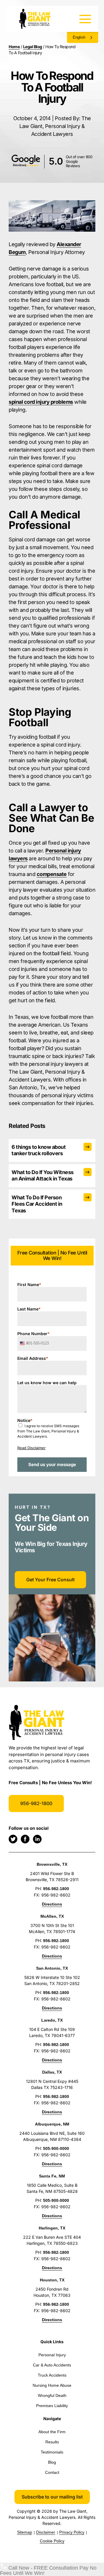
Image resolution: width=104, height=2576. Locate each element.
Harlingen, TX (52, 2228)
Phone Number (34, 1334)
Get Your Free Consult (50, 1580)
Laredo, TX (52, 2020)
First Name (29, 1285)
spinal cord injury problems (41, 402)
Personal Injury (52, 2355)
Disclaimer (46, 2532)
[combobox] (24, 1343)
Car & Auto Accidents (52, 2365)
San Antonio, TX (52, 1968)
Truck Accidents (52, 2375)
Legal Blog (33, 47)
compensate (52, 874)
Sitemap (25, 2532)
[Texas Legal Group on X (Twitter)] (13, 1839)
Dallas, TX (52, 2072)
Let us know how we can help (47, 1383)
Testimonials (52, 2452)
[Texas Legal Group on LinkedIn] (37, 1839)
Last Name (29, 1309)
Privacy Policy (72, 2532)
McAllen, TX (52, 1916)
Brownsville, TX (52, 1864)
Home (14, 47)
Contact (52, 2472)
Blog (52, 2462)
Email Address (33, 1358)
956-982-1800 (36, 1803)
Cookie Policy (52, 2541)
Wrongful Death (52, 2395)
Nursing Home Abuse (52, 2385)
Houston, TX (52, 2280)
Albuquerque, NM (52, 2124)
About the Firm (52, 2432)
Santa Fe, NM (52, 2176)
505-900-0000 (56, 2148)
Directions (52, 1904)
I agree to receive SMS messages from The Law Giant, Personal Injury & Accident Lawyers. (48, 1431)
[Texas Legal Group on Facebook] (25, 1839)
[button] (52, 2497)
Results (52, 2442)
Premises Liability (52, 2406)
